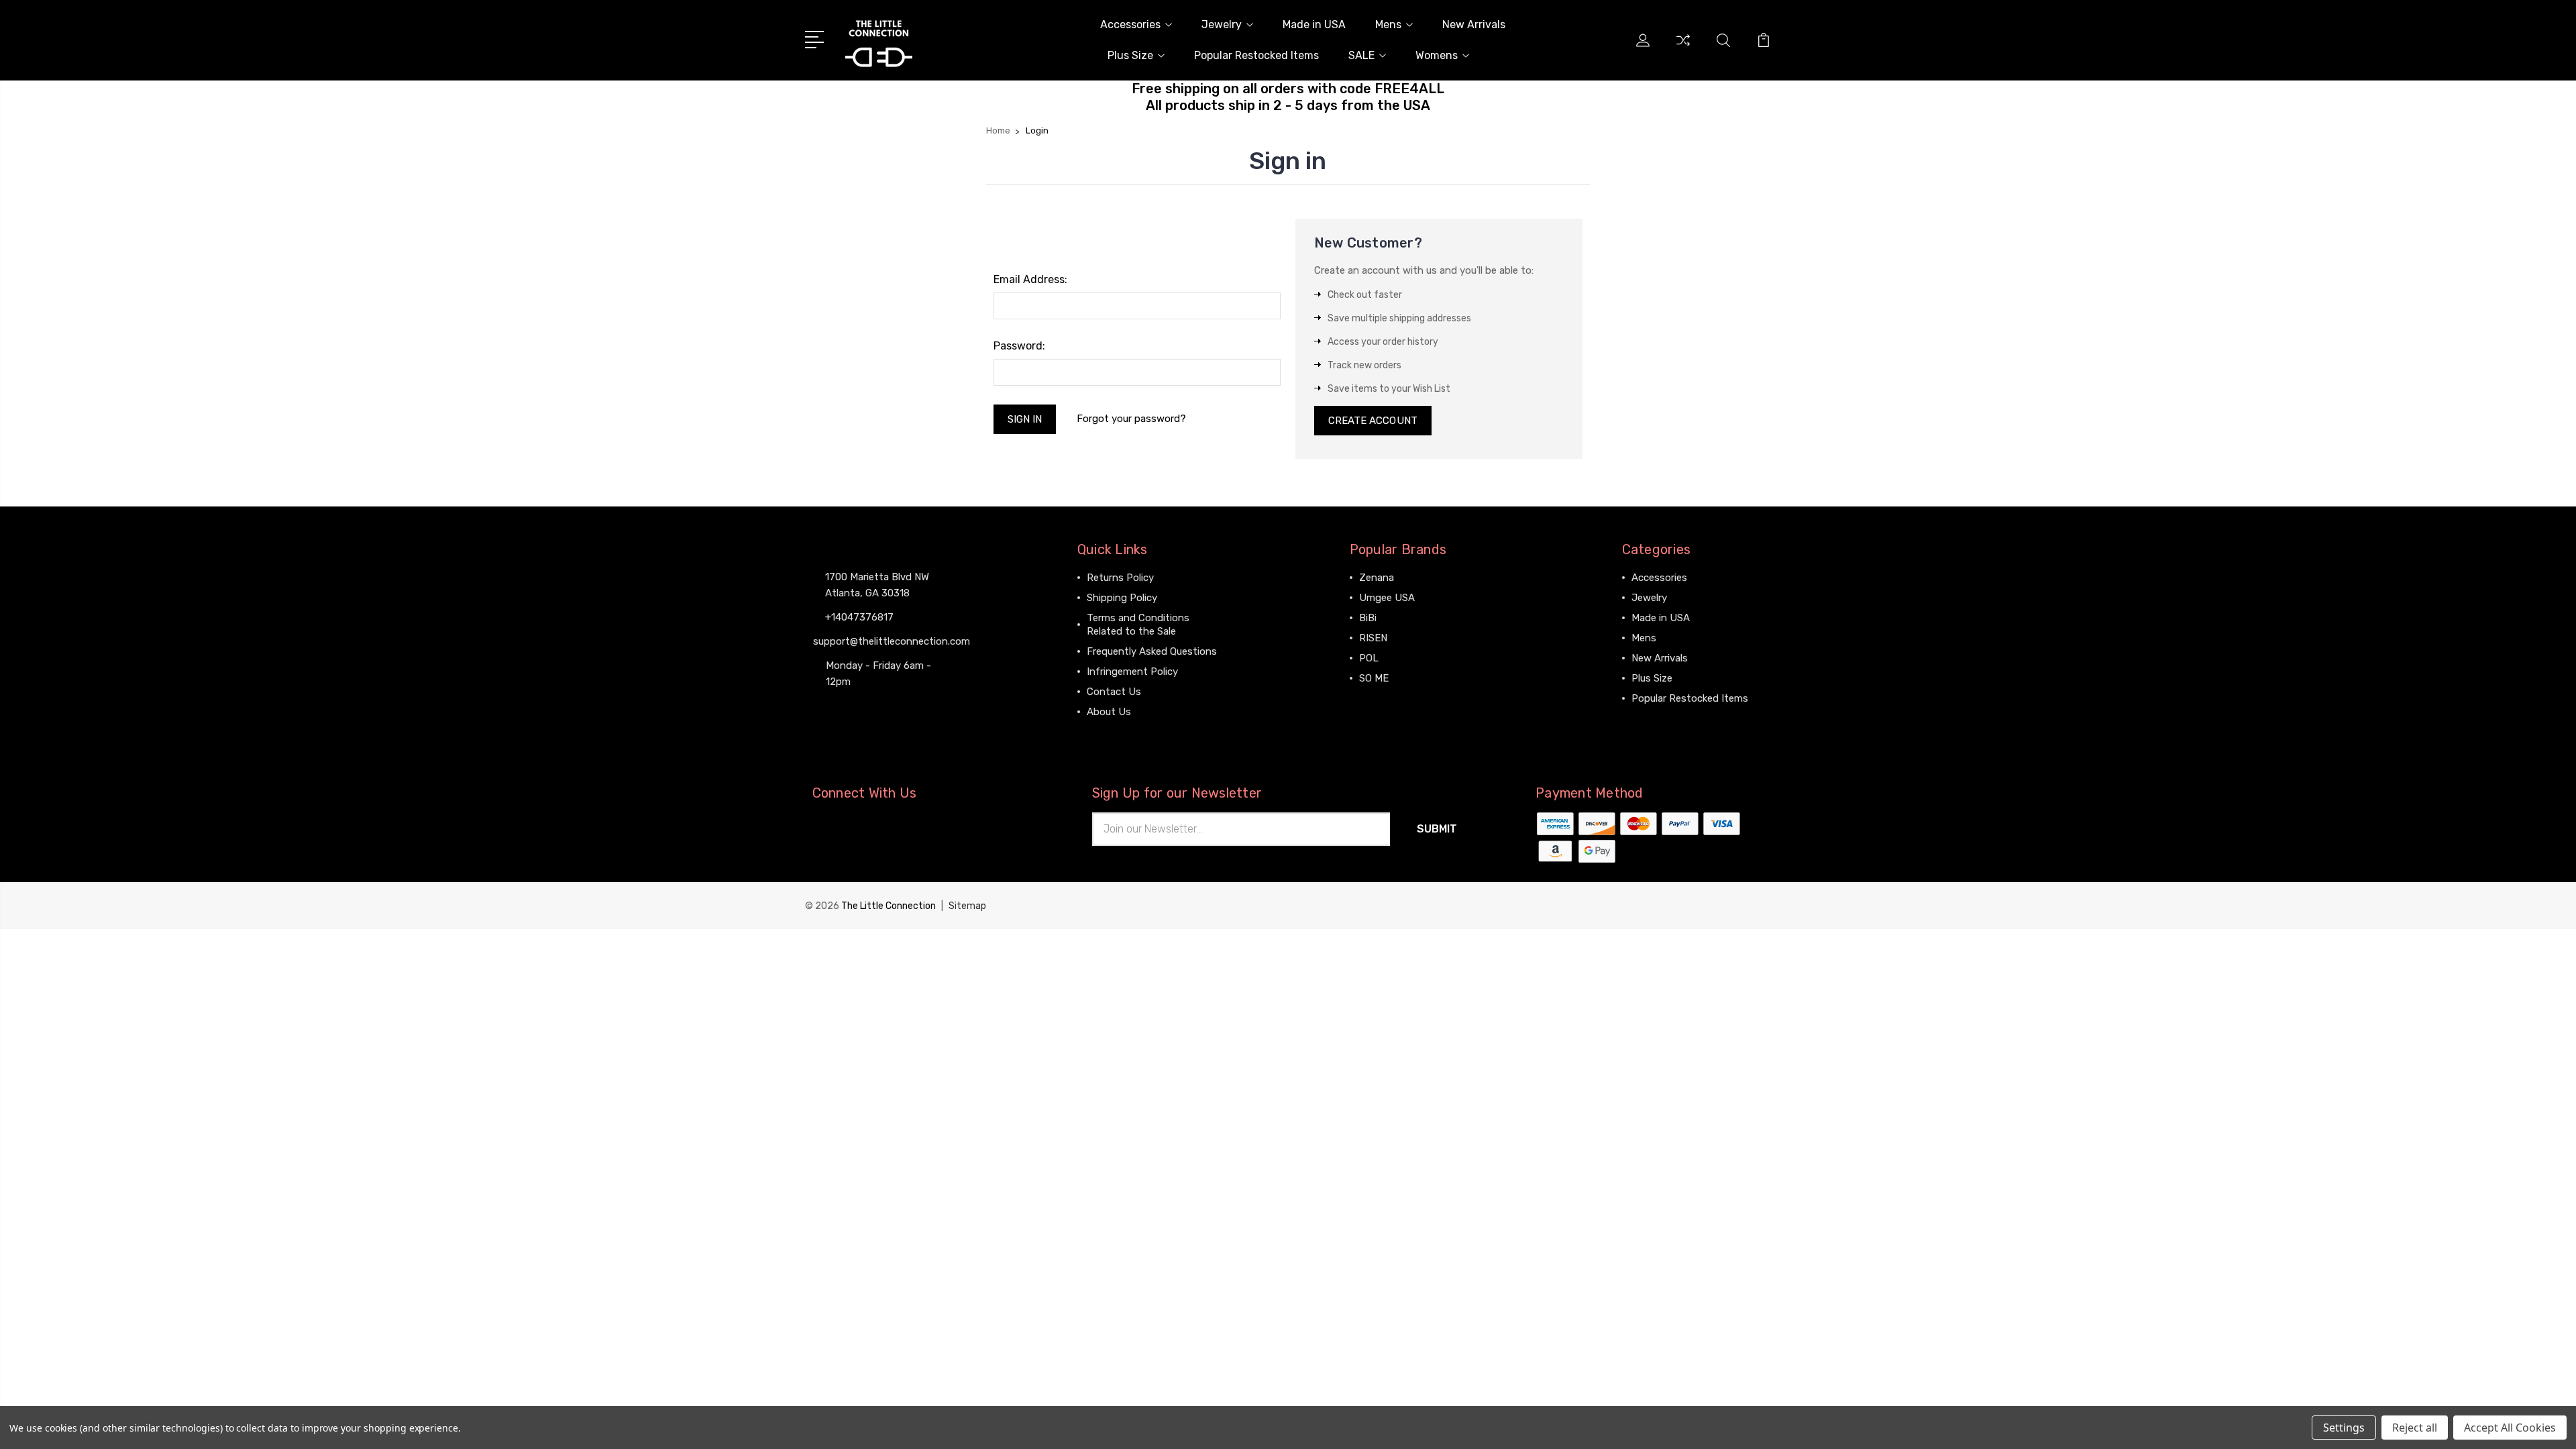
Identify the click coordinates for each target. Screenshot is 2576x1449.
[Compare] (1683, 48)
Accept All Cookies (2510, 1428)
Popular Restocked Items (1256, 55)
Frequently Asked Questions (1152, 651)
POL (1369, 658)
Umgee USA (1387, 598)
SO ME (1374, 678)
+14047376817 (859, 617)
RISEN (1373, 638)
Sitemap (967, 906)
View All (1378, 698)
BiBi (1368, 618)
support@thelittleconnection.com (892, 641)
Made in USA (1314, 24)
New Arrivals (1474, 24)
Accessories (1130, 24)
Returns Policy (1120, 578)
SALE (1361, 55)
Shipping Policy (1122, 598)
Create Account (1373, 421)
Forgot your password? (1131, 419)
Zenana (1377, 578)
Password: (1019, 346)
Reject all (2415, 1428)
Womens (1437, 55)
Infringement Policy (1132, 672)
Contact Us (1114, 692)
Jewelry (1222, 24)
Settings (2344, 1428)
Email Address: (1030, 279)
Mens (1388, 24)
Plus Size (1130, 55)
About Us (1109, 712)
